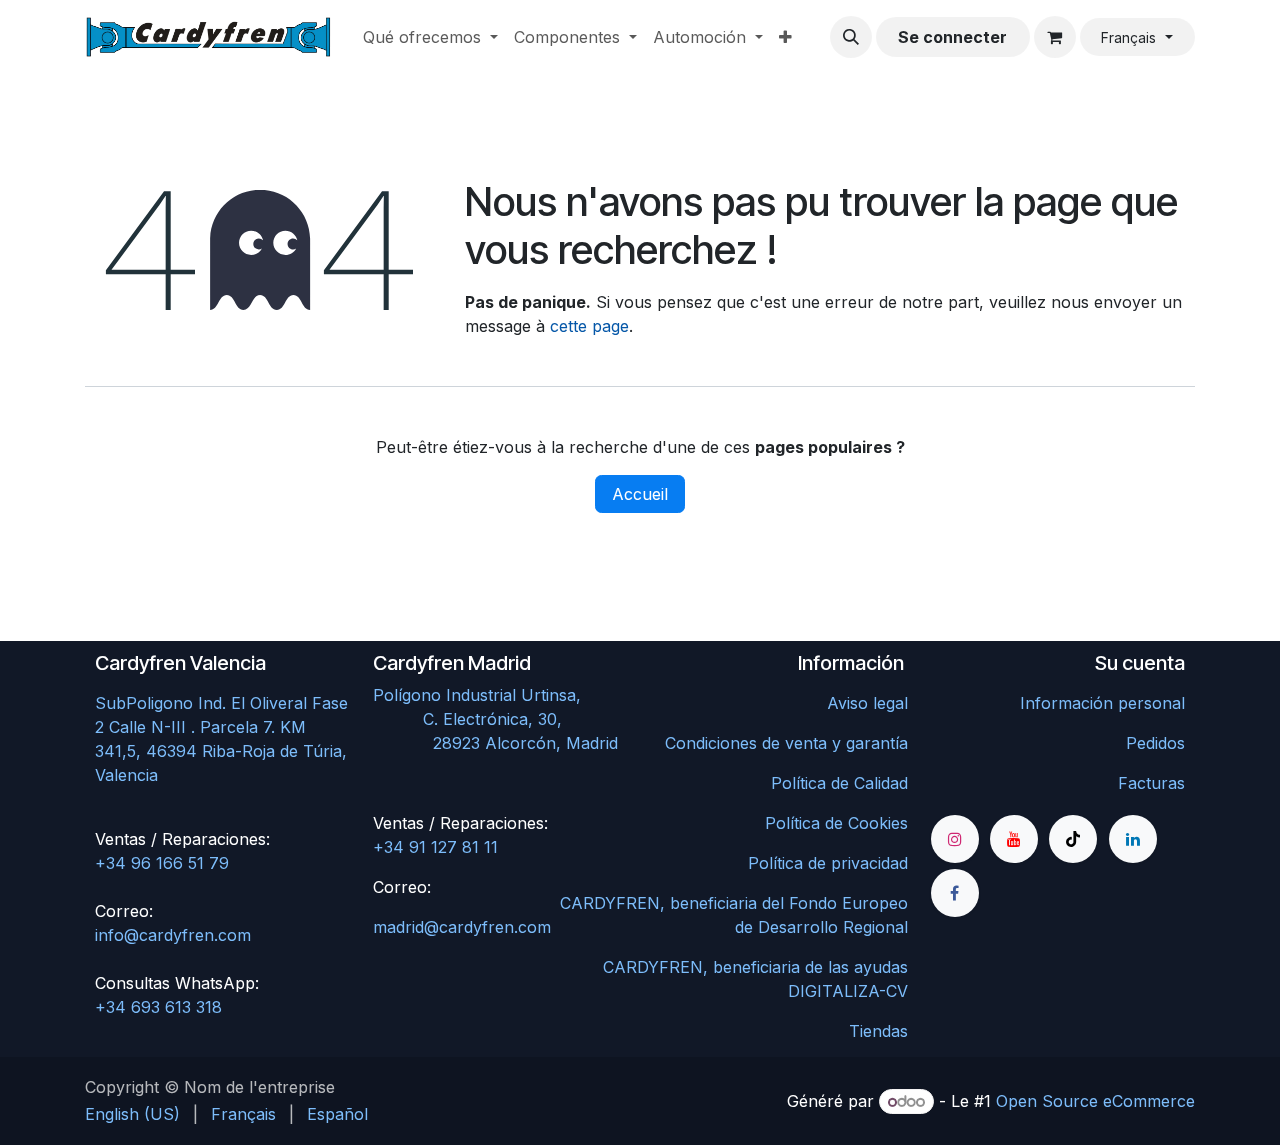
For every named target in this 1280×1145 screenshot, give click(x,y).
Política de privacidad (828, 863)
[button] (851, 37)
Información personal (1102, 703)
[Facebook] (955, 893)
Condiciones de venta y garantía (786, 743)
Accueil (640, 494)
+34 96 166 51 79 (162, 863)
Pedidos (1155, 743)
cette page (589, 326)
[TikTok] (1073, 839)
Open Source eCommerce (1095, 1101)
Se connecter (952, 37)
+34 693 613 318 (158, 1007)
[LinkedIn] (1133, 839)
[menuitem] (430, 37)
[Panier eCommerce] (1055, 37)
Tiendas (878, 1031)
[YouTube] (1014, 839)
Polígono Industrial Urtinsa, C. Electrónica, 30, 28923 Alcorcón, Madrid (500, 719)
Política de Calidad (839, 783)
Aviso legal (867, 703)
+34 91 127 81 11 (435, 847)
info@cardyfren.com (173, 935)
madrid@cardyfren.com (462, 927)
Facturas (1151, 783)
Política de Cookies (836, 823)
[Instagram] (955, 839)
